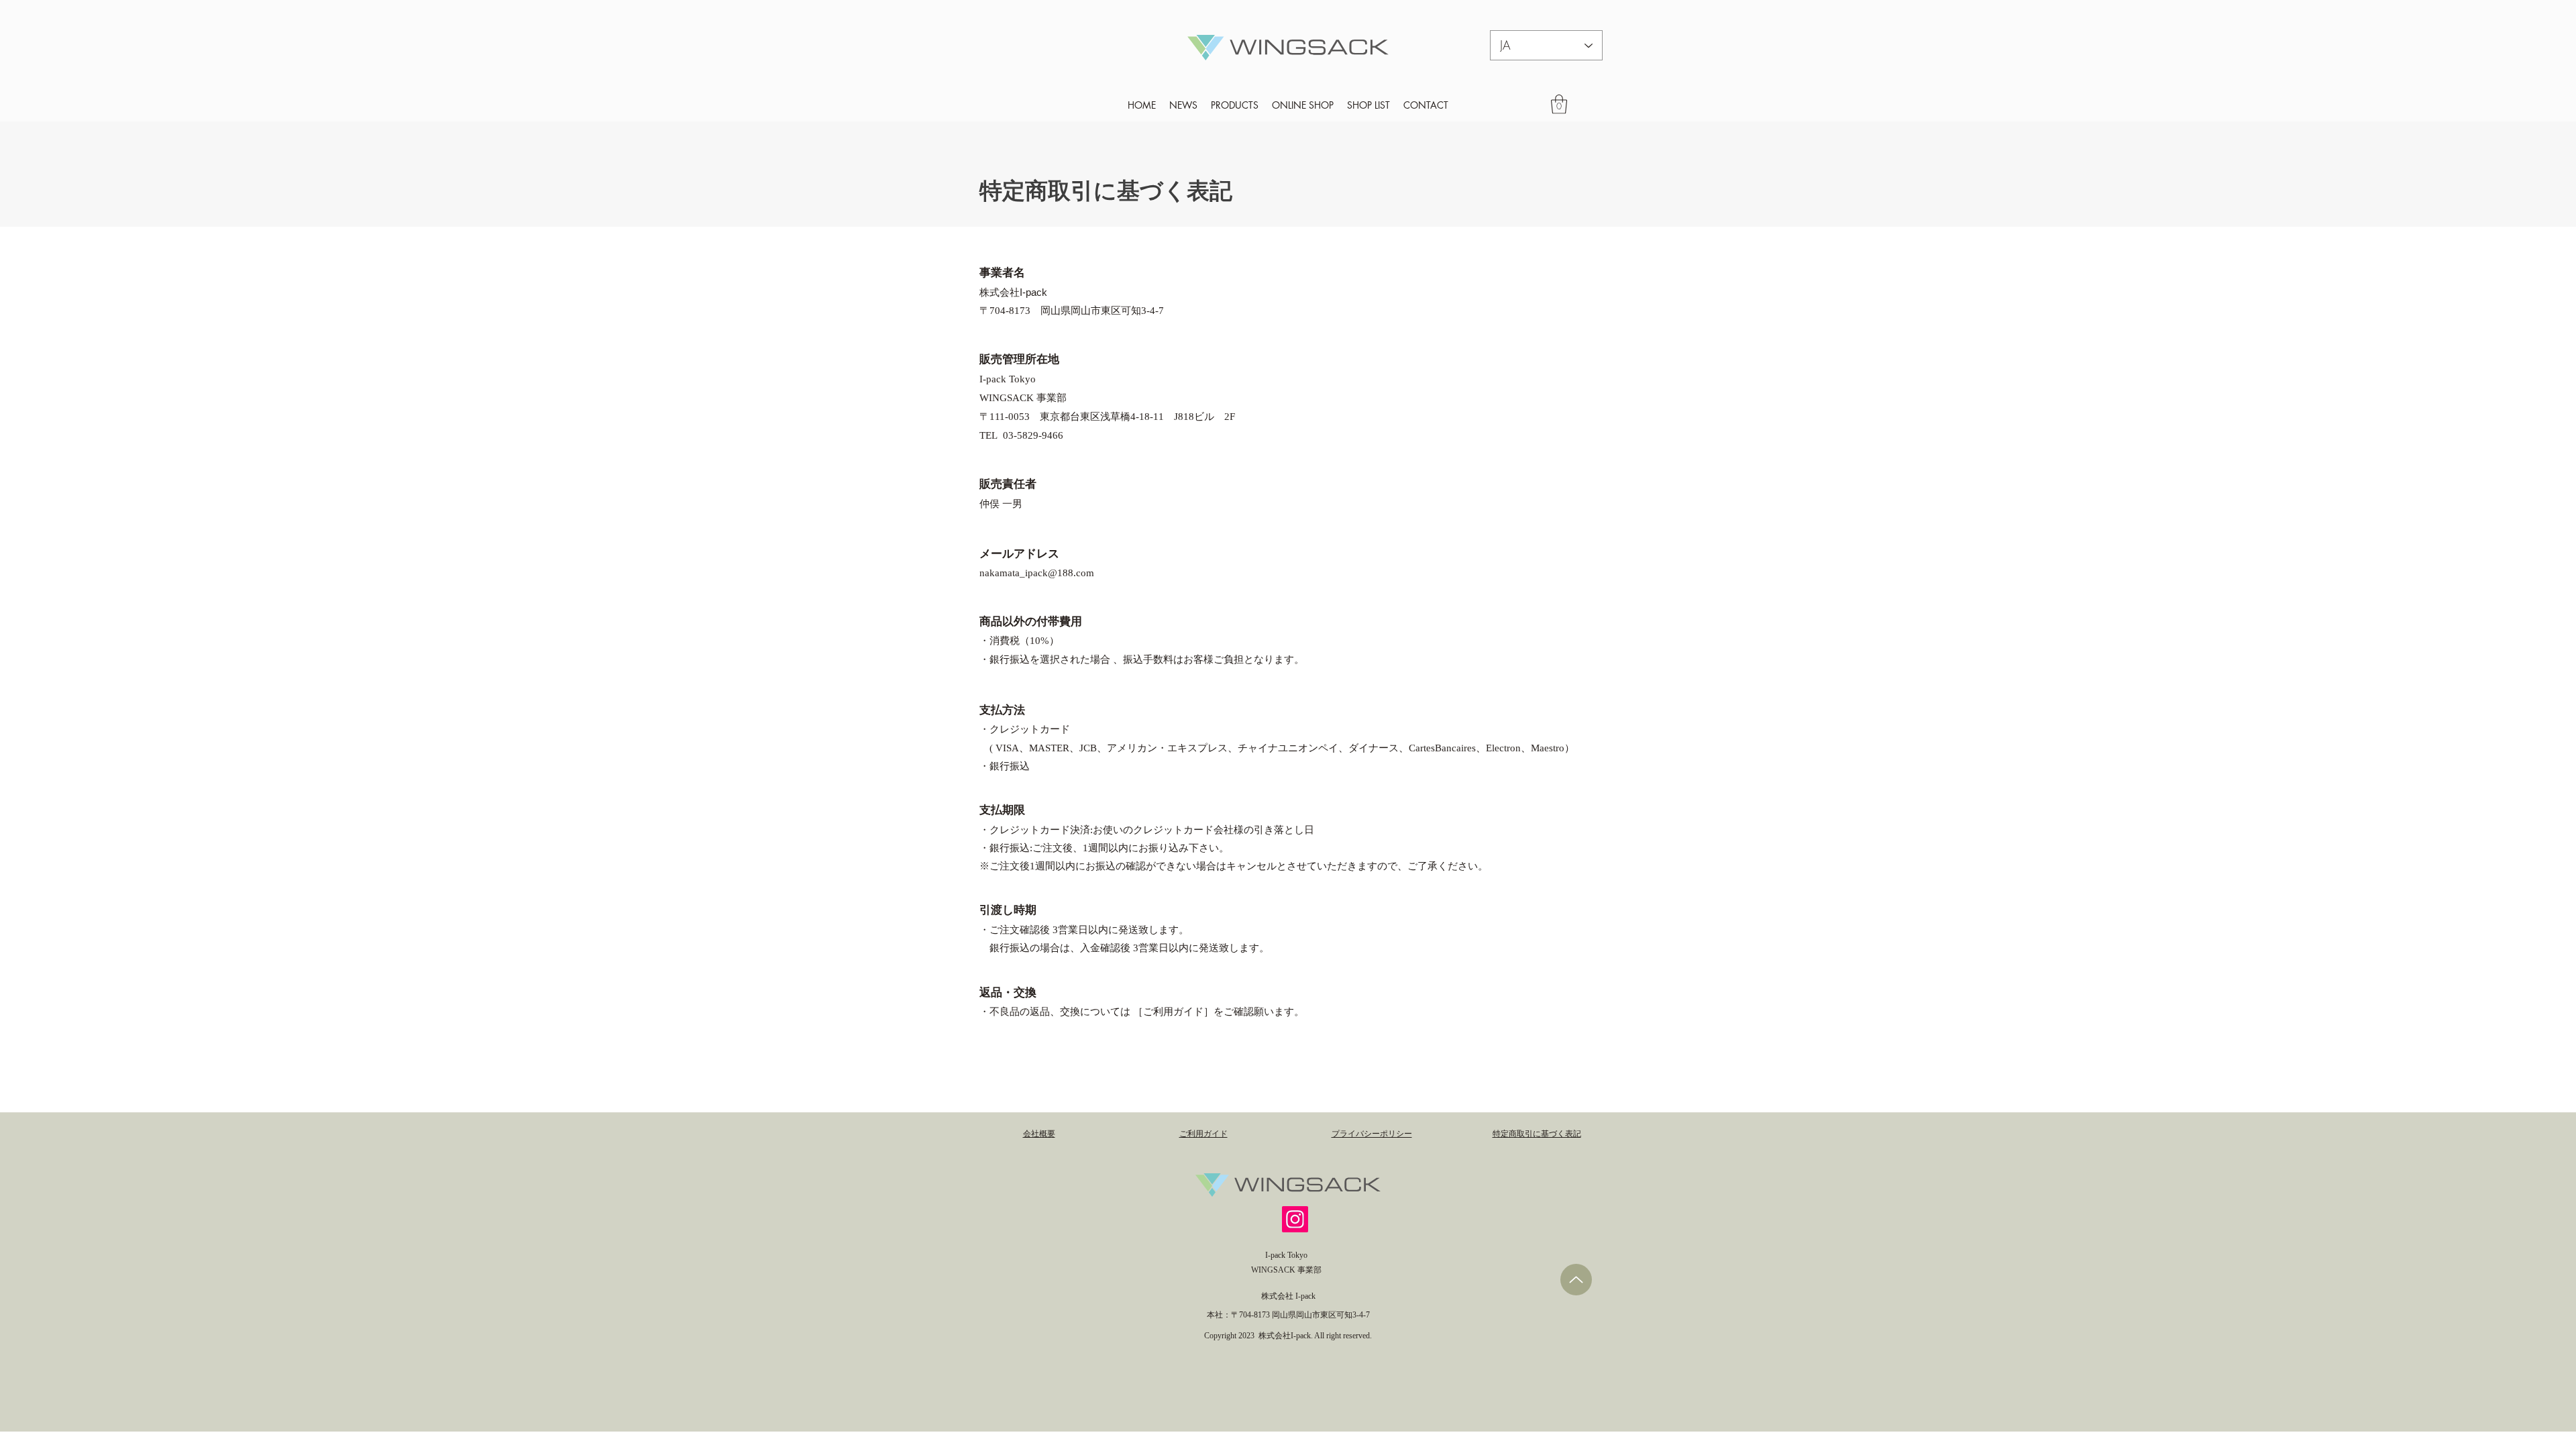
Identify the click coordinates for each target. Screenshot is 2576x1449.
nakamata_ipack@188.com (1037, 574)
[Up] (1576, 1280)
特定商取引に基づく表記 (1106, 192)
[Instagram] (1295, 1219)
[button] (1559, 104)
